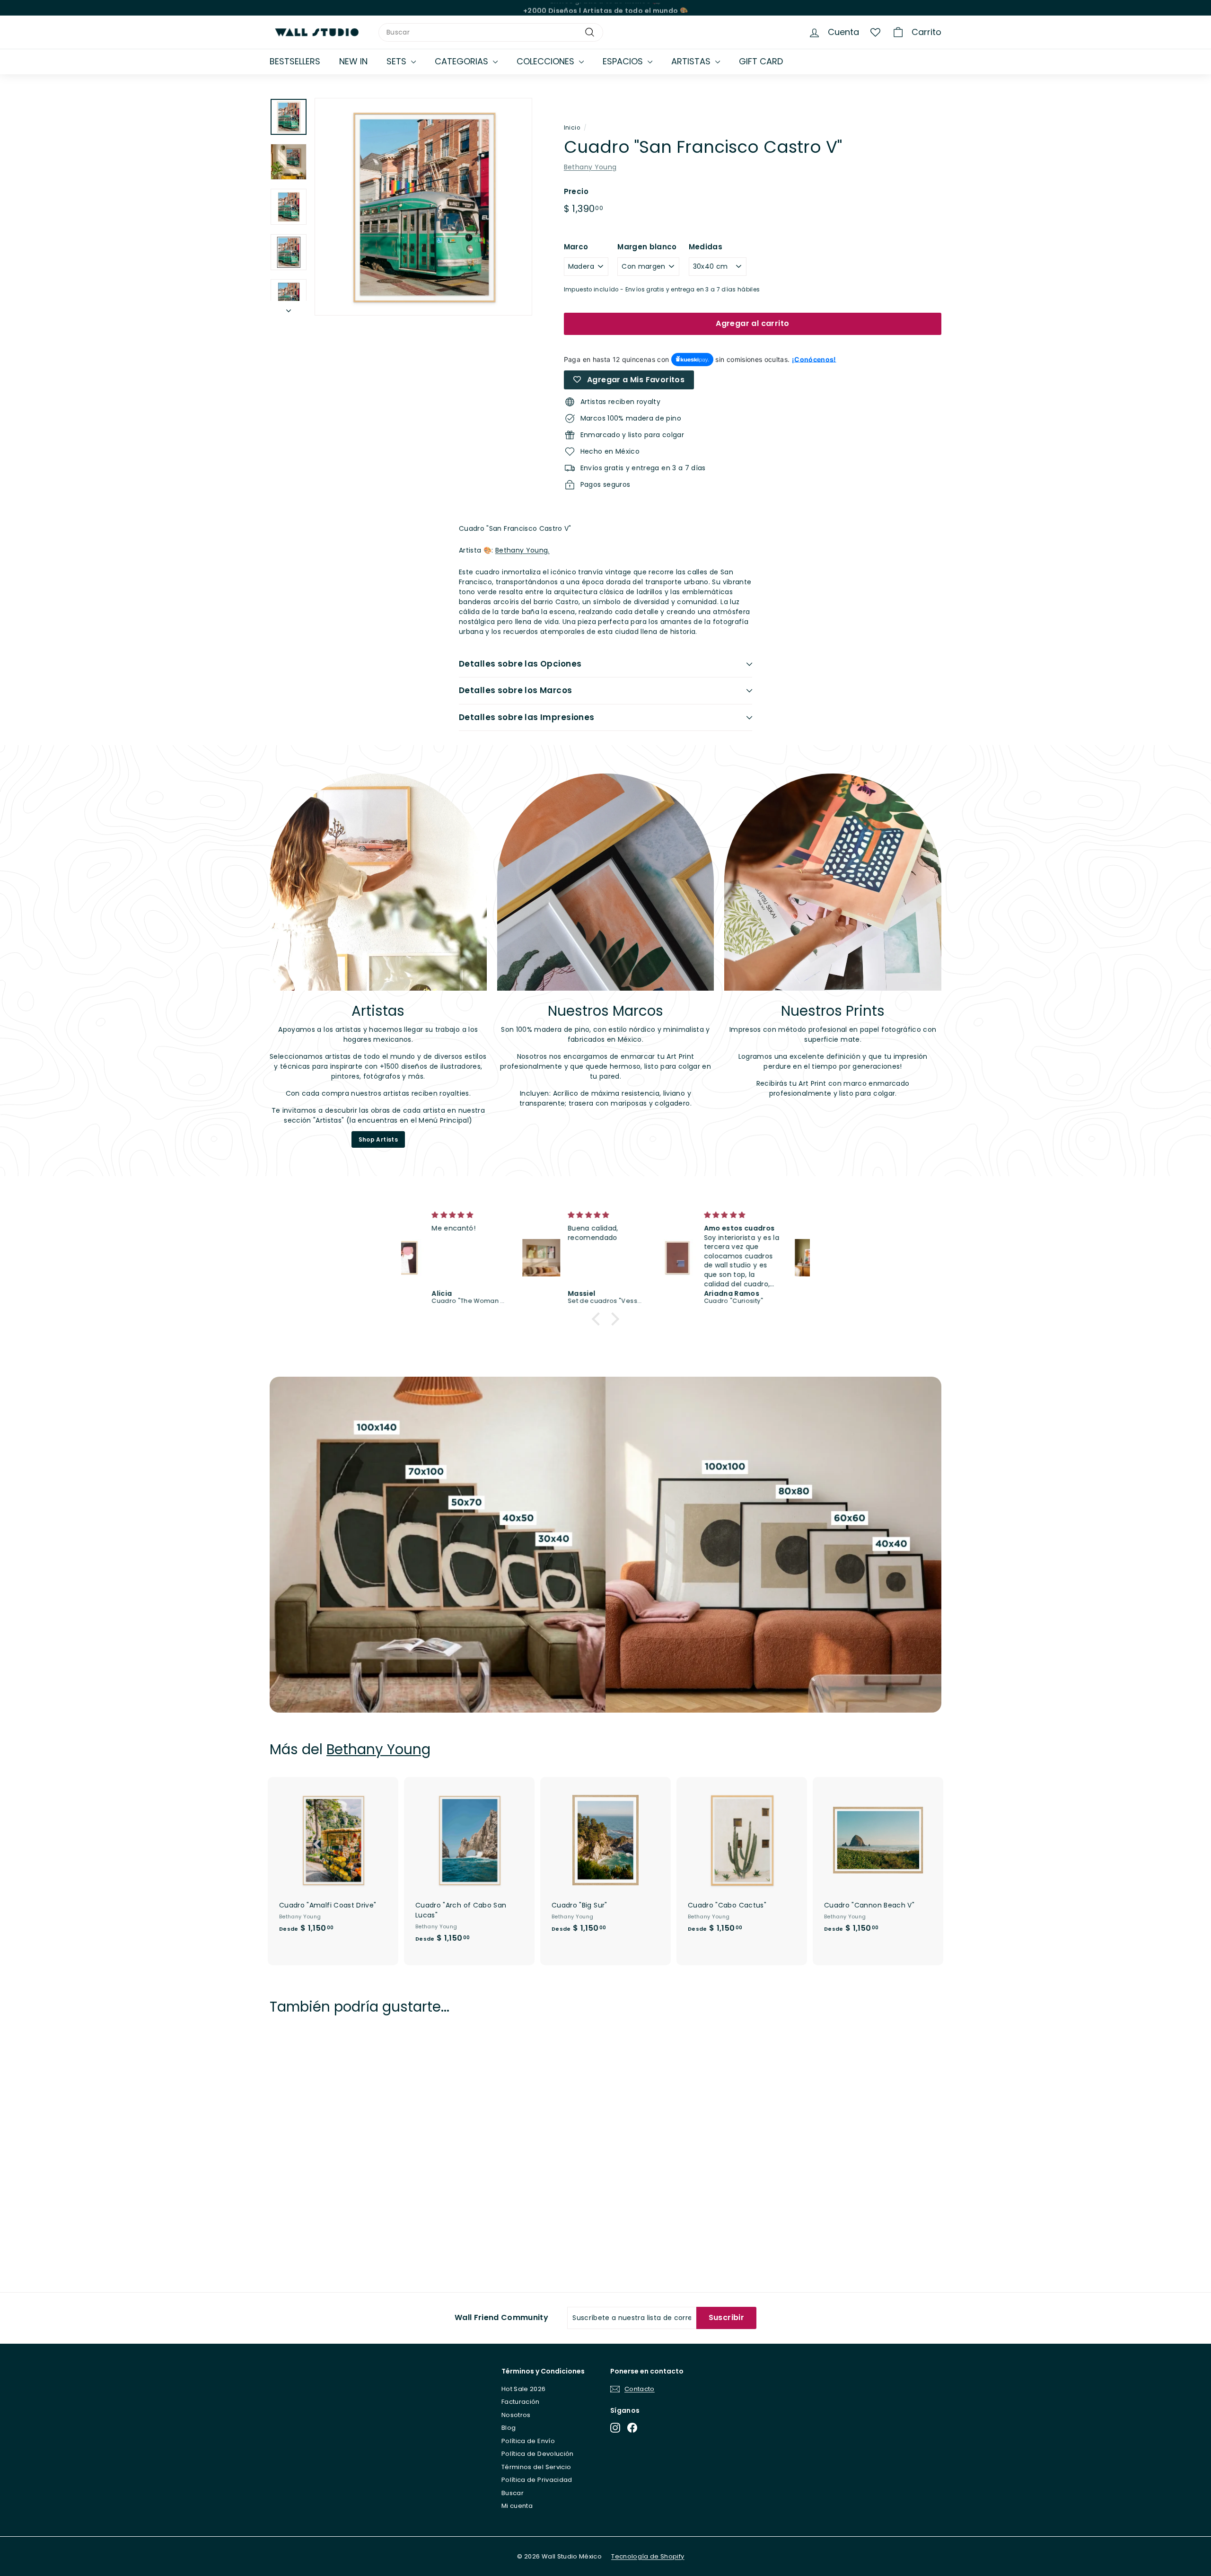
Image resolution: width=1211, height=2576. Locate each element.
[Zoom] (423, 207)
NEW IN (353, 61)
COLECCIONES (547, 61)
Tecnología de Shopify (648, 2556)
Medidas (706, 247)
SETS (398, 61)
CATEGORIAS (463, 61)
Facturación (521, 2402)
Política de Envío (528, 2441)
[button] (598, 1319)
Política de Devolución (538, 2454)
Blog (509, 2428)
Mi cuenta (517, 2506)
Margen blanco (647, 247)
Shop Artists (378, 1139)
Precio (576, 191)
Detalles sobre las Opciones (520, 664)
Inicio (572, 128)
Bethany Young (590, 167)
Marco (576, 247)
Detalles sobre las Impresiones (527, 717)
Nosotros (516, 2415)
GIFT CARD (761, 61)
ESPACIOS (624, 61)
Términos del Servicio (536, 2467)
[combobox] (491, 32)
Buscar (513, 2493)
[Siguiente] (289, 308)
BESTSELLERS (295, 61)
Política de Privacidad (537, 2480)
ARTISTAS (692, 61)
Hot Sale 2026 (524, 2389)
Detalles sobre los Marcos (516, 690)
